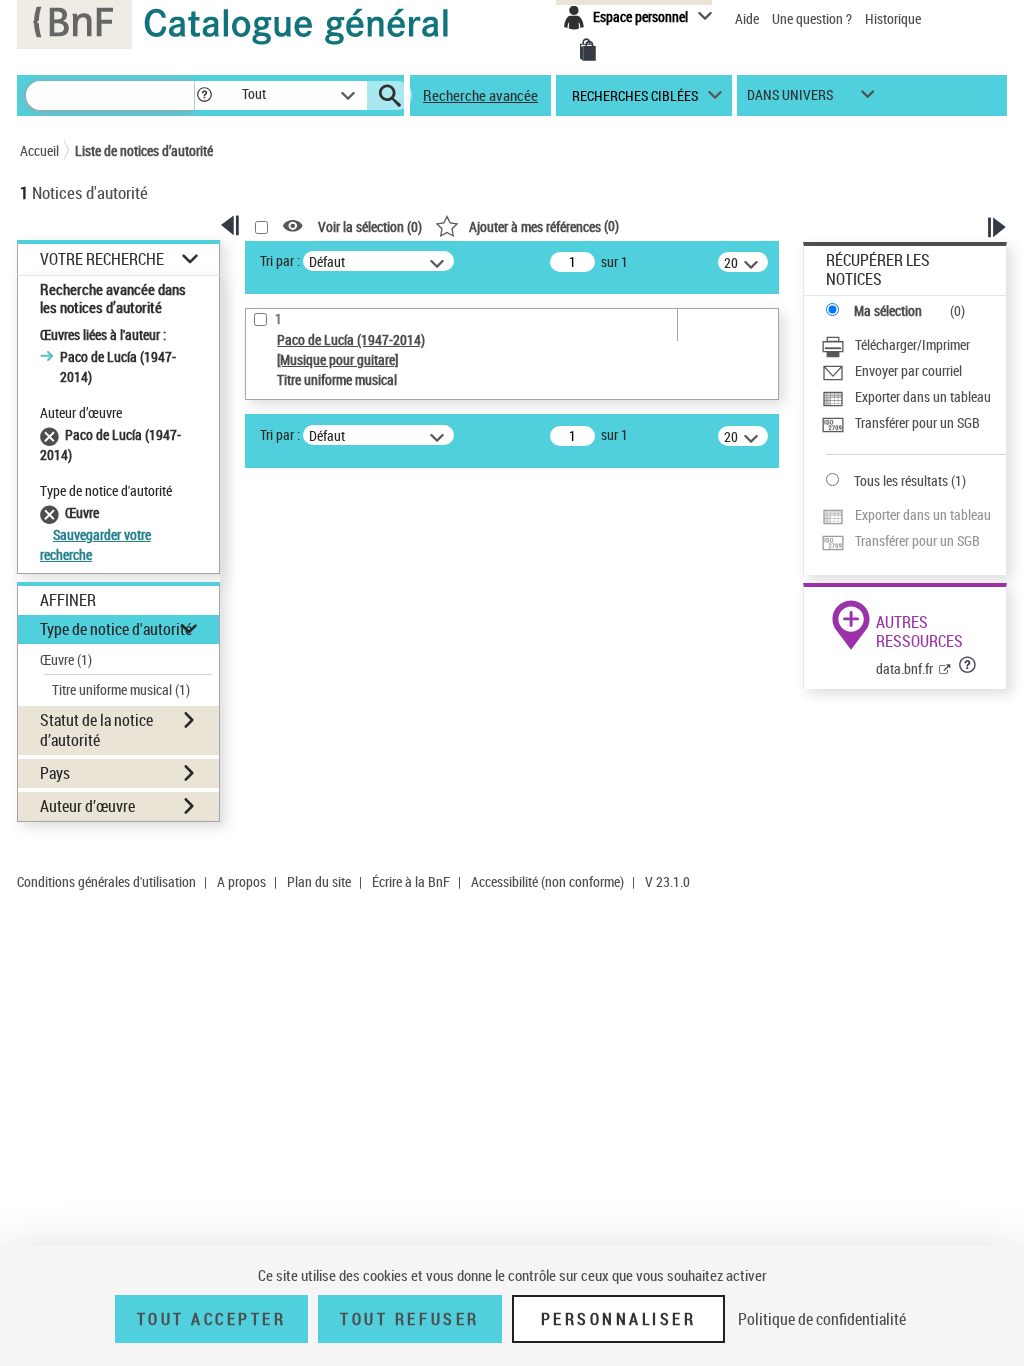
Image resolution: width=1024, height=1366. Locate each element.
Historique (893, 18)
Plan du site (319, 881)
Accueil (39, 150)
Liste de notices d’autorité (144, 150)
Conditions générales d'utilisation (106, 881)
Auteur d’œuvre (87, 806)
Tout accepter (212, 1319)
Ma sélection (888, 310)
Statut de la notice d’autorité (96, 729)
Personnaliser (619, 1319)
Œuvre (66, 659)
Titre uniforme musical (121, 689)
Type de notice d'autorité (116, 629)
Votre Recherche (102, 259)
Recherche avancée (480, 95)
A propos (241, 881)
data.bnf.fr (904, 668)
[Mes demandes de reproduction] (588, 50)
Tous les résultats (901, 480)
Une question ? (813, 18)
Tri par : (280, 260)
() (544, 225)
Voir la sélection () (370, 226)
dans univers (790, 99)
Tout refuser (409, 1319)
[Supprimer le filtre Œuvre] (52, 512)
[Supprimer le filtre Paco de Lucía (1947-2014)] (52, 434)
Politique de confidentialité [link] (822, 1319)
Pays (55, 773)
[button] (204, 95)
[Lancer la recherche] (390, 96)
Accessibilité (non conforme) (547, 881)
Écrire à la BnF (411, 881)
